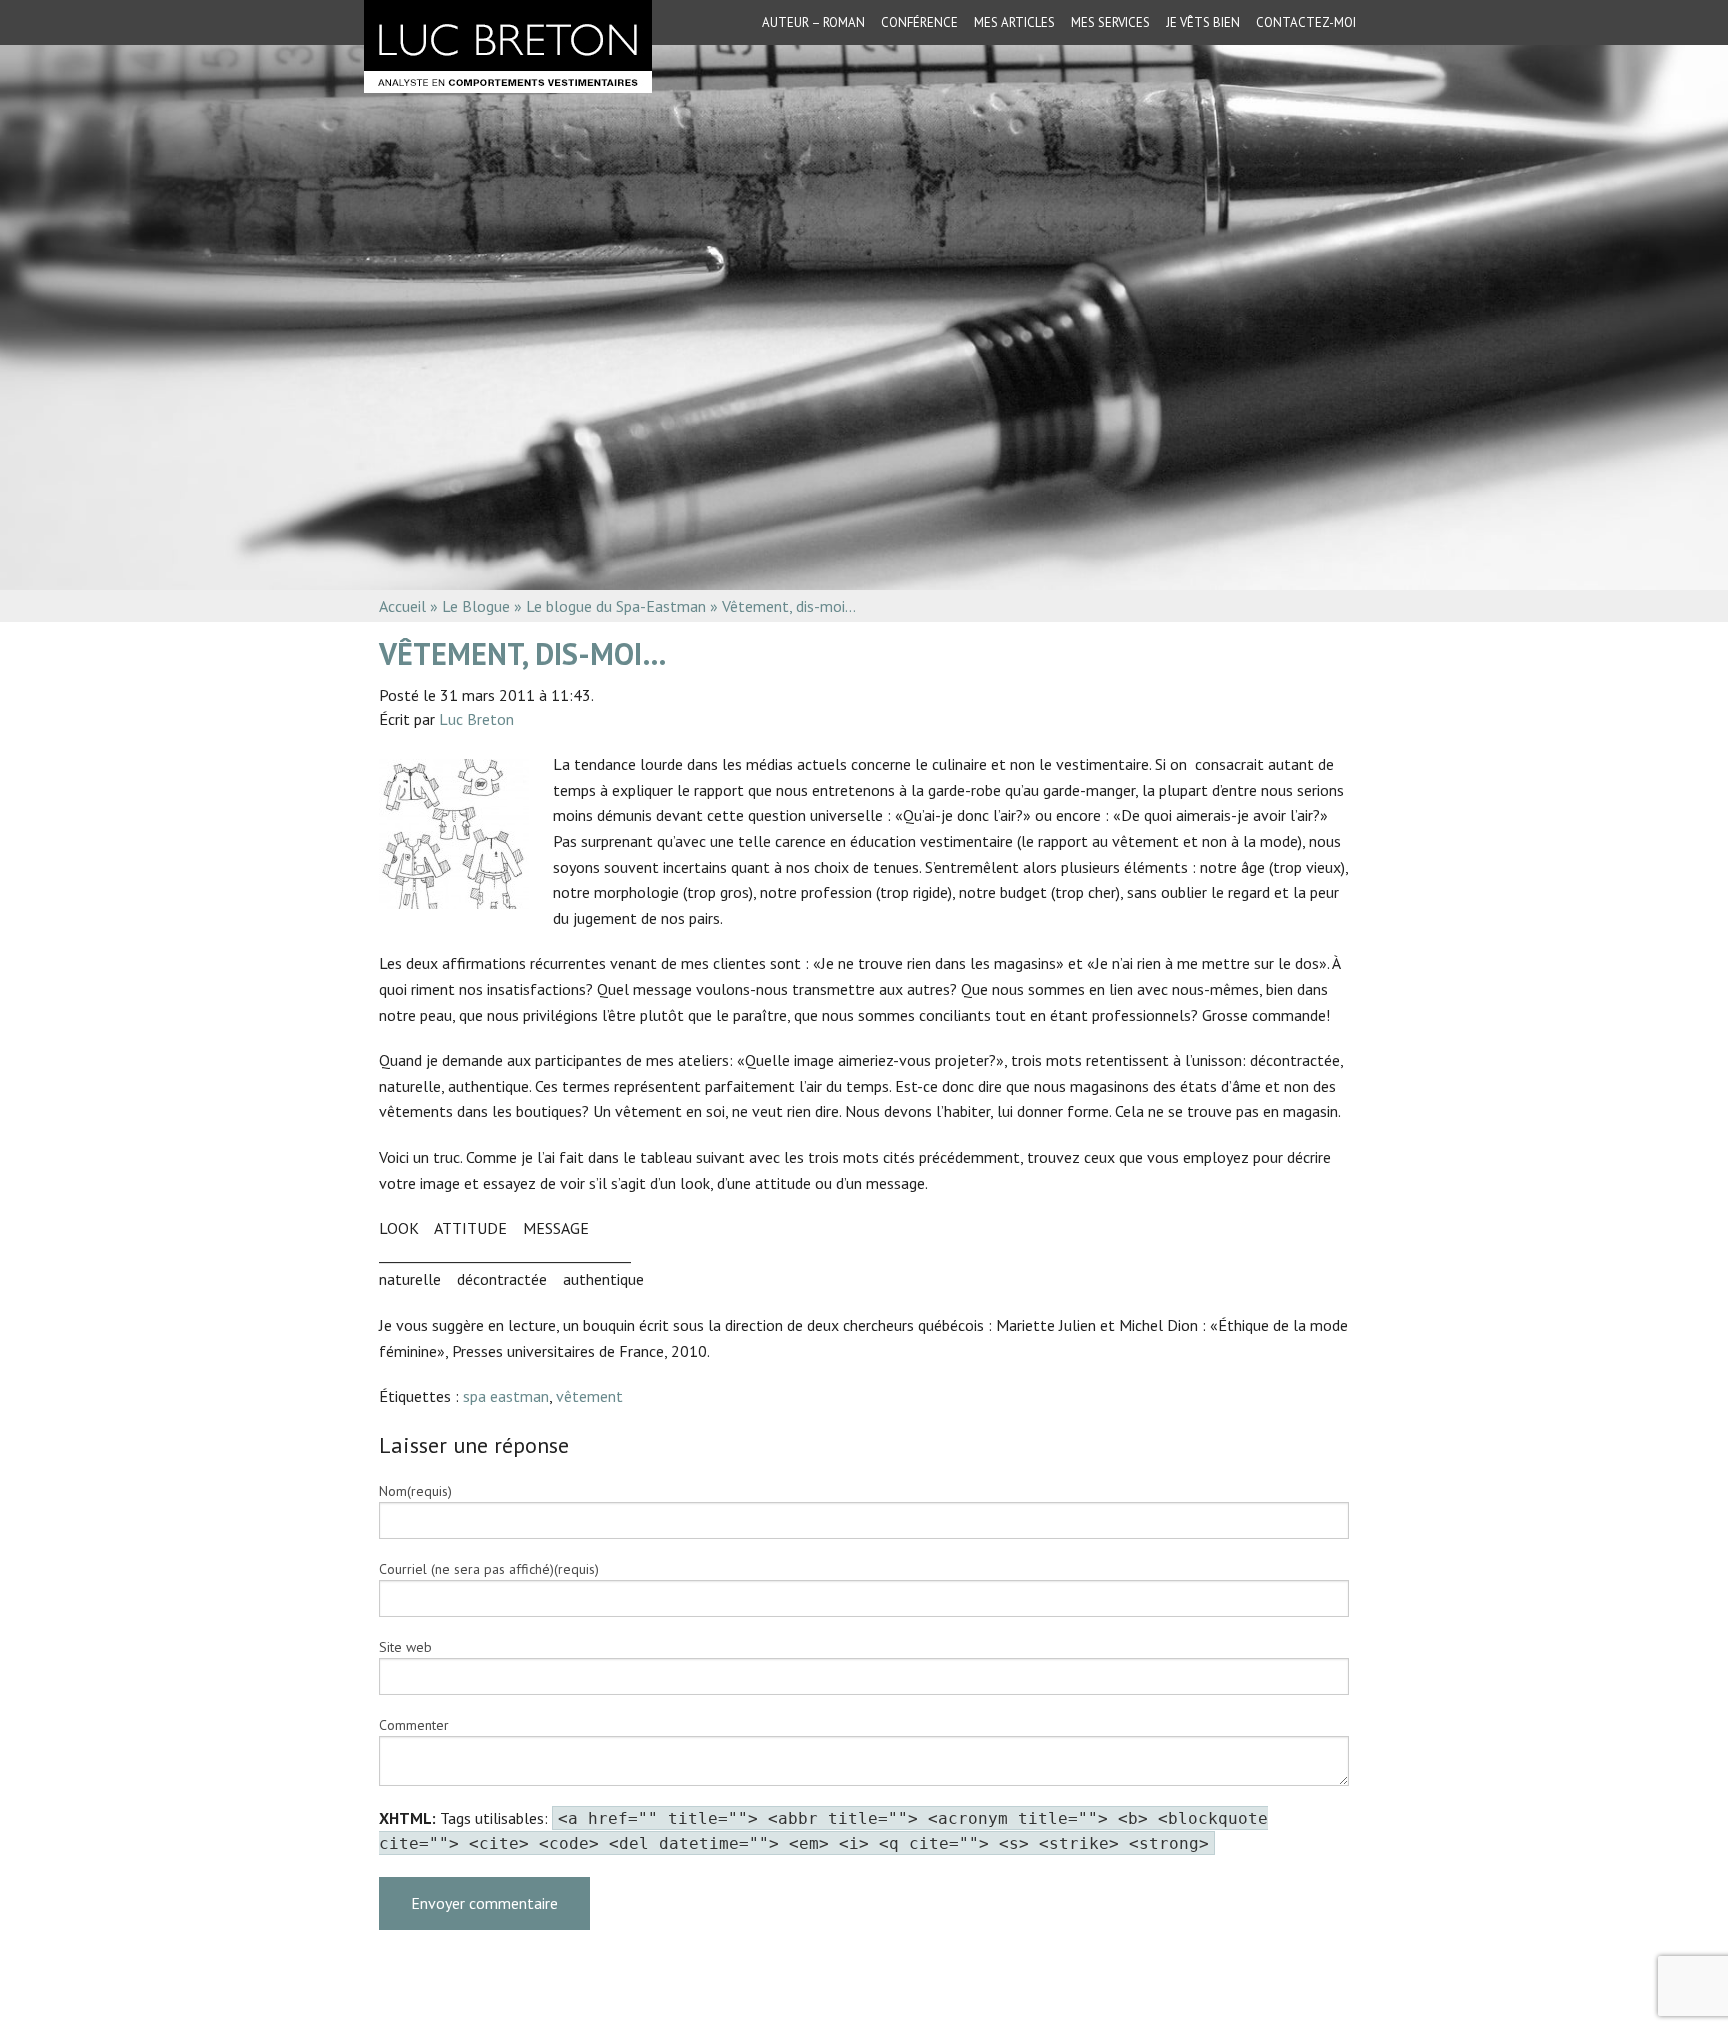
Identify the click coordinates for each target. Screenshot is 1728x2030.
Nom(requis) (415, 1491)
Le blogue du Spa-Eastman (616, 606)
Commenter (414, 1725)
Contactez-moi (1306, 22)
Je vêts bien (1203, 22)
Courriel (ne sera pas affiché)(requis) (489, 1569)
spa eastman (506, 1396)
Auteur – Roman (813, 22)
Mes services (1110, 22)
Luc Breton (476, 719)
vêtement (589, 1396)
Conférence (919, 22)
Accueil (402, 606)
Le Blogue (476, 606)
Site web (405, 1647)
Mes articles (1014, 22)
